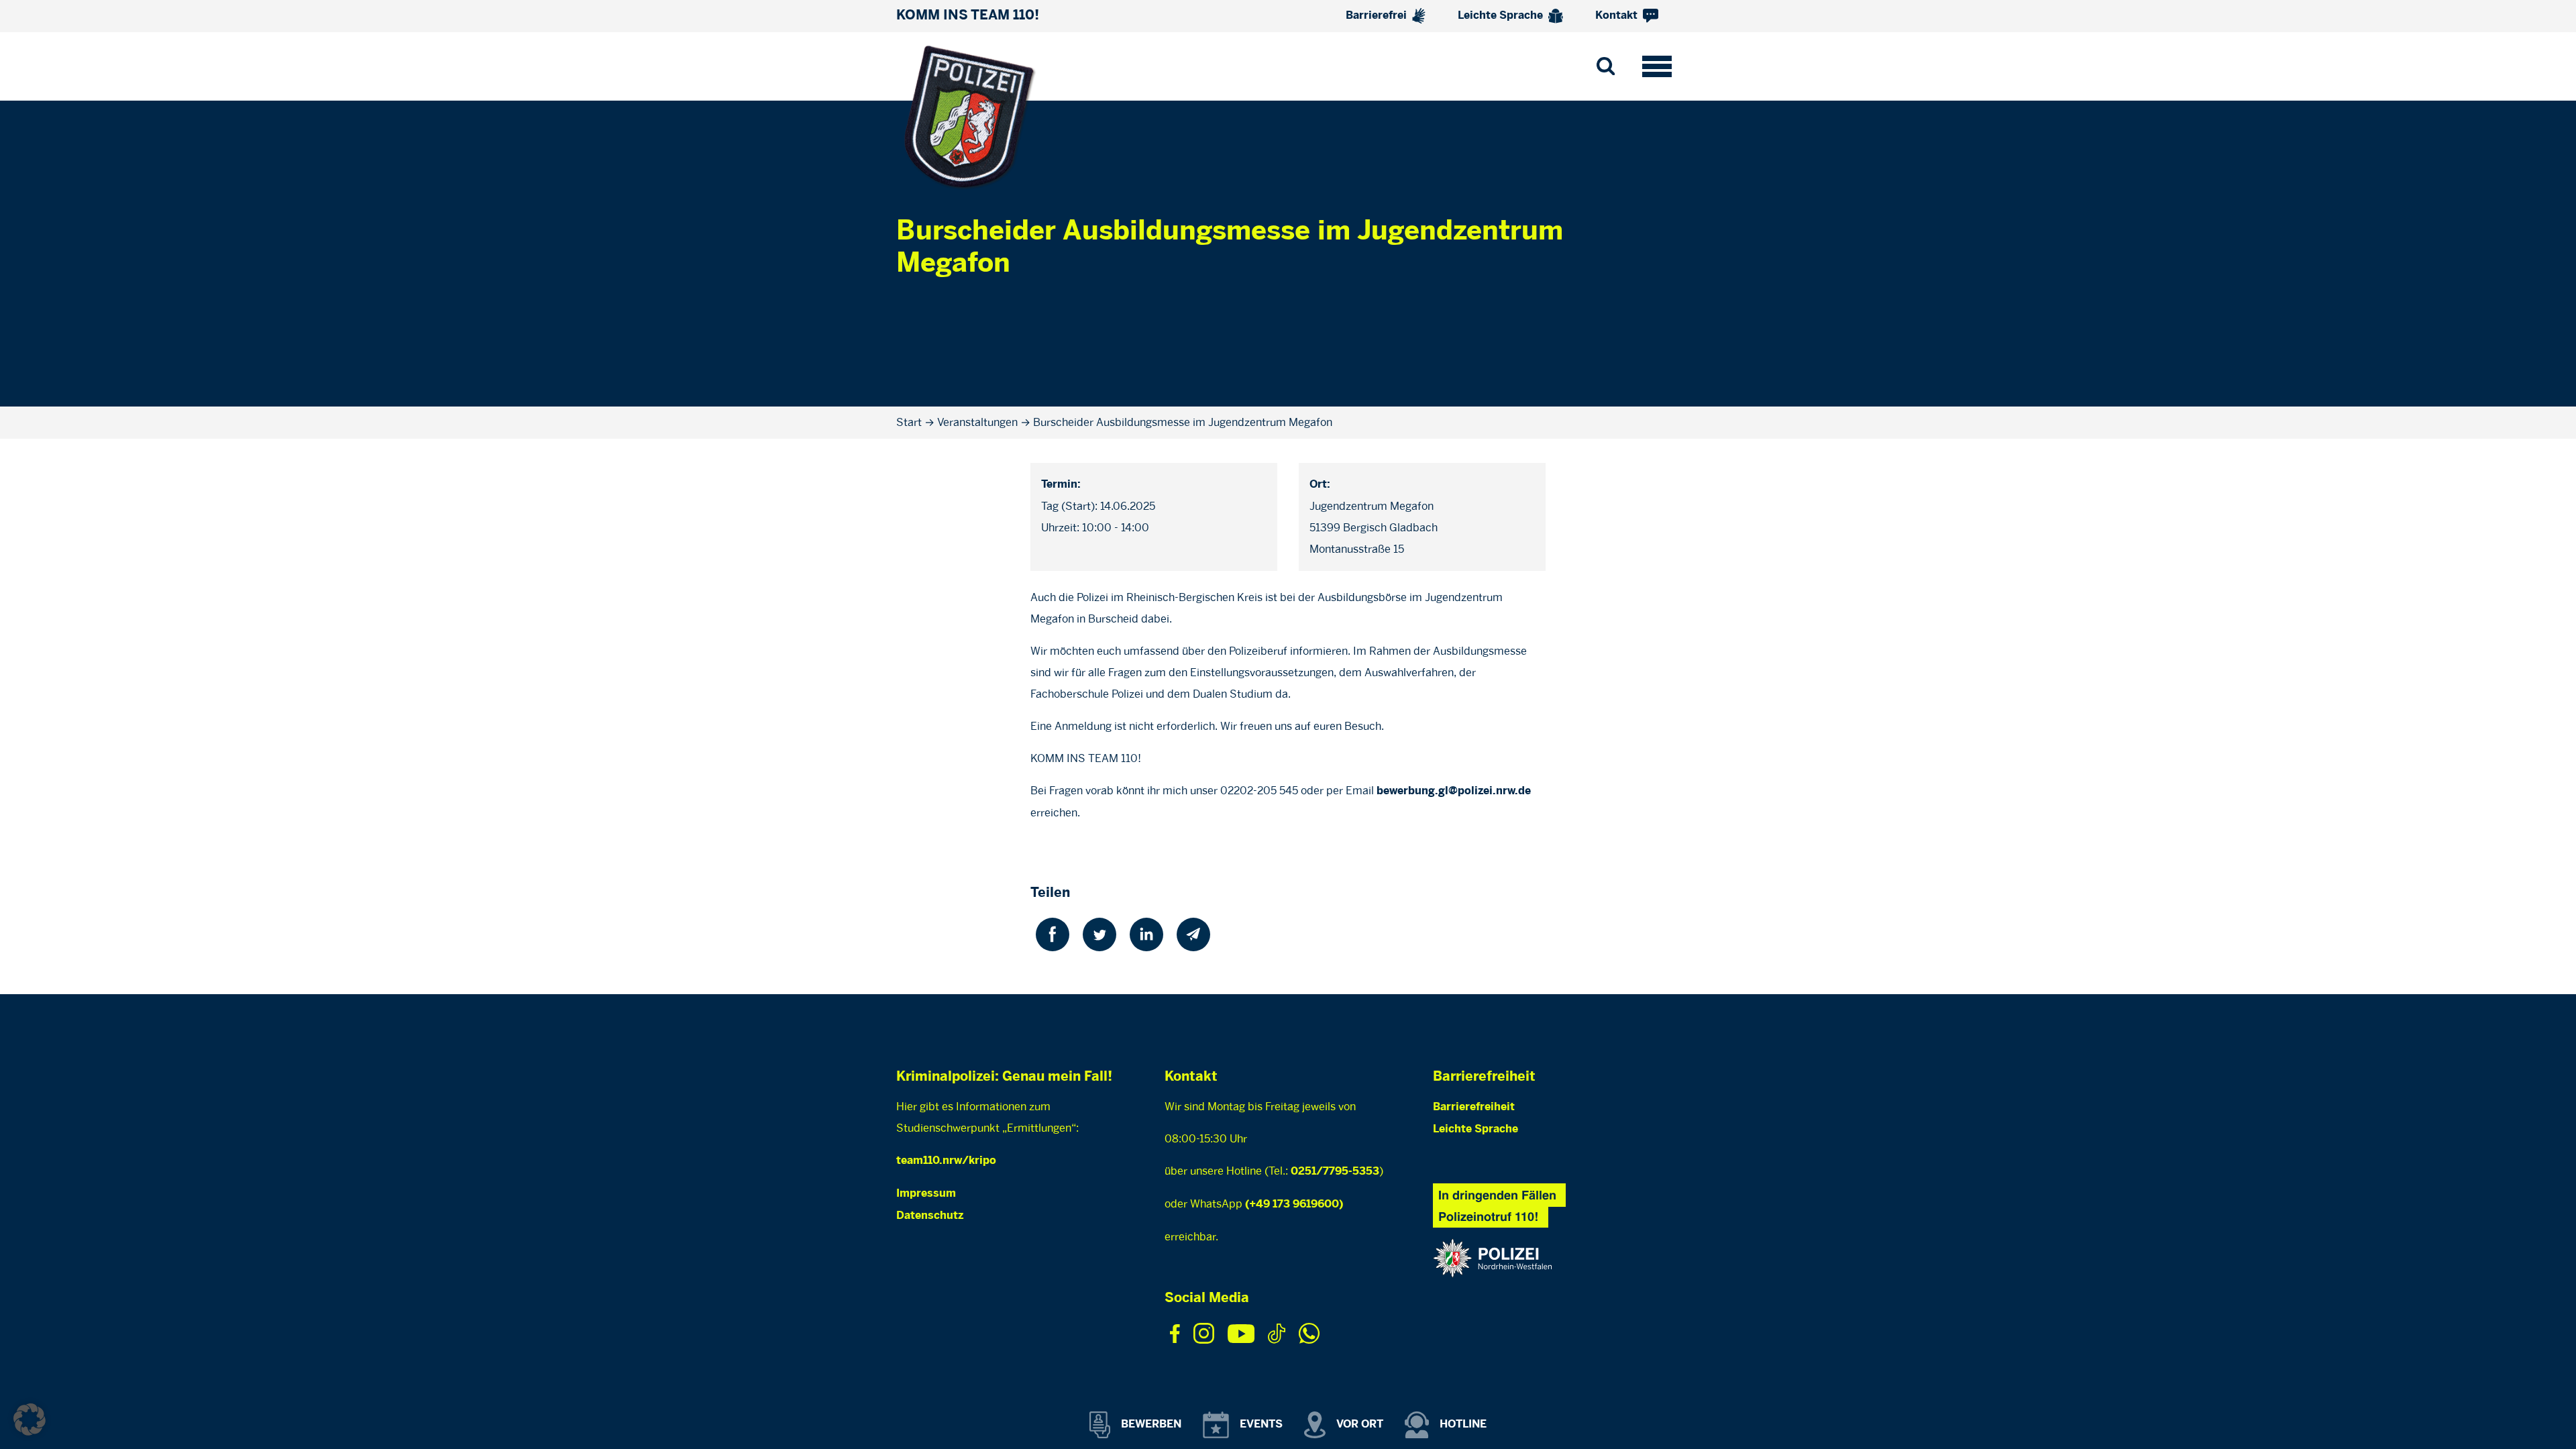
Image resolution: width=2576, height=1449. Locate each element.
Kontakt (1618, 16)
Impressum (926, 1194)
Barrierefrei (1378, 16)
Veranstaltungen (977, 422)
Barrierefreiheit (1474, 1107)
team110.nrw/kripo (946, 1161)
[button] (30, 1419)
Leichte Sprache (1502, 16)
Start (909, 422)
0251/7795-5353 (1335, 1172)
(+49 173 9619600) (1294, 1204)
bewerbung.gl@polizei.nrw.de (1454, 791)
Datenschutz (930, 1216)
